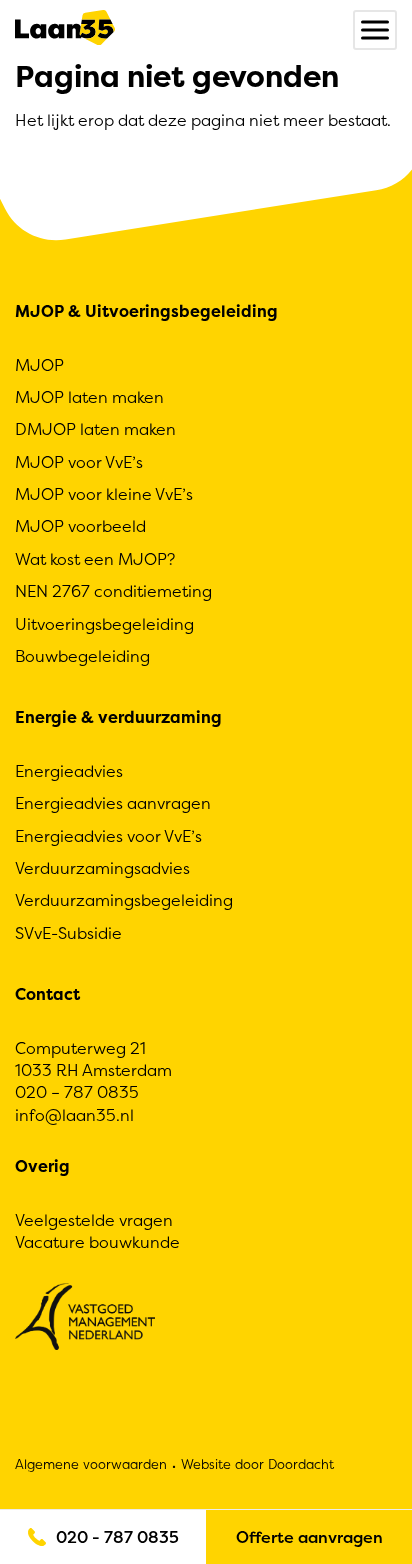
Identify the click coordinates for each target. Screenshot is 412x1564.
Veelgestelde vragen (94, 1220)
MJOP (39, 365)
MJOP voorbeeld (80, 526)
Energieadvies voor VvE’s (108, 836)
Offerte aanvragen (309, 1537)
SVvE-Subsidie (68, 933)
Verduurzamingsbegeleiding (124, 900)
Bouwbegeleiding (82, 656)
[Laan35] (65, 30)
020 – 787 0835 (77, 1092)
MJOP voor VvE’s (79, 462)
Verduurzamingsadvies (102, 868)
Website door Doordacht (257, 1464)
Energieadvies (69, 771)
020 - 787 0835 (117, 1537)
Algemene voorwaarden (91, 1464)
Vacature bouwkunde (97, 1242)
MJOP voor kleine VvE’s (104, 494)
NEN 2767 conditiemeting (113, 591)
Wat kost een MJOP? (95, 559)
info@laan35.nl (74, 1115)
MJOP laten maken (89, 397)
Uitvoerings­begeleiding (104, 624)
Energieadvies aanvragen (113, 803)
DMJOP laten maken (95, 429)
